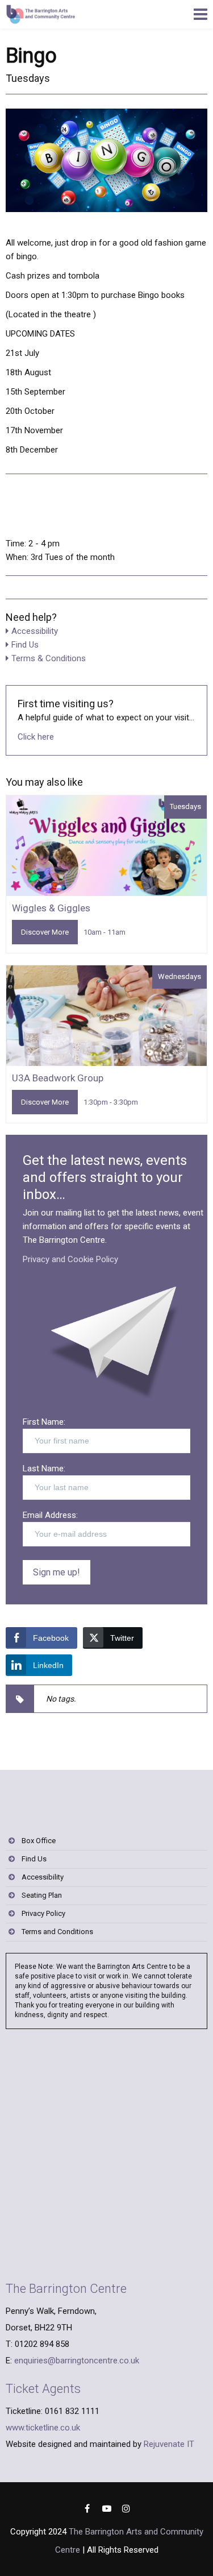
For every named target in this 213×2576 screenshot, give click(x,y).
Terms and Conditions (57, 1932)
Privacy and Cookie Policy (70, 1259)
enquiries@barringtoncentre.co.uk (77, 2361)
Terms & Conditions (49, 658)
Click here (36, 737)
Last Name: (44, 1469)
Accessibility (35, 631)
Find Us (25, 645)
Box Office (39, 1841)
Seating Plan (42, 1895)
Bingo (31, 56)
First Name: (44, 1422)
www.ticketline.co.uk (43, 2428)
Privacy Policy (43, 1913)
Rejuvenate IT (169, 2444)
